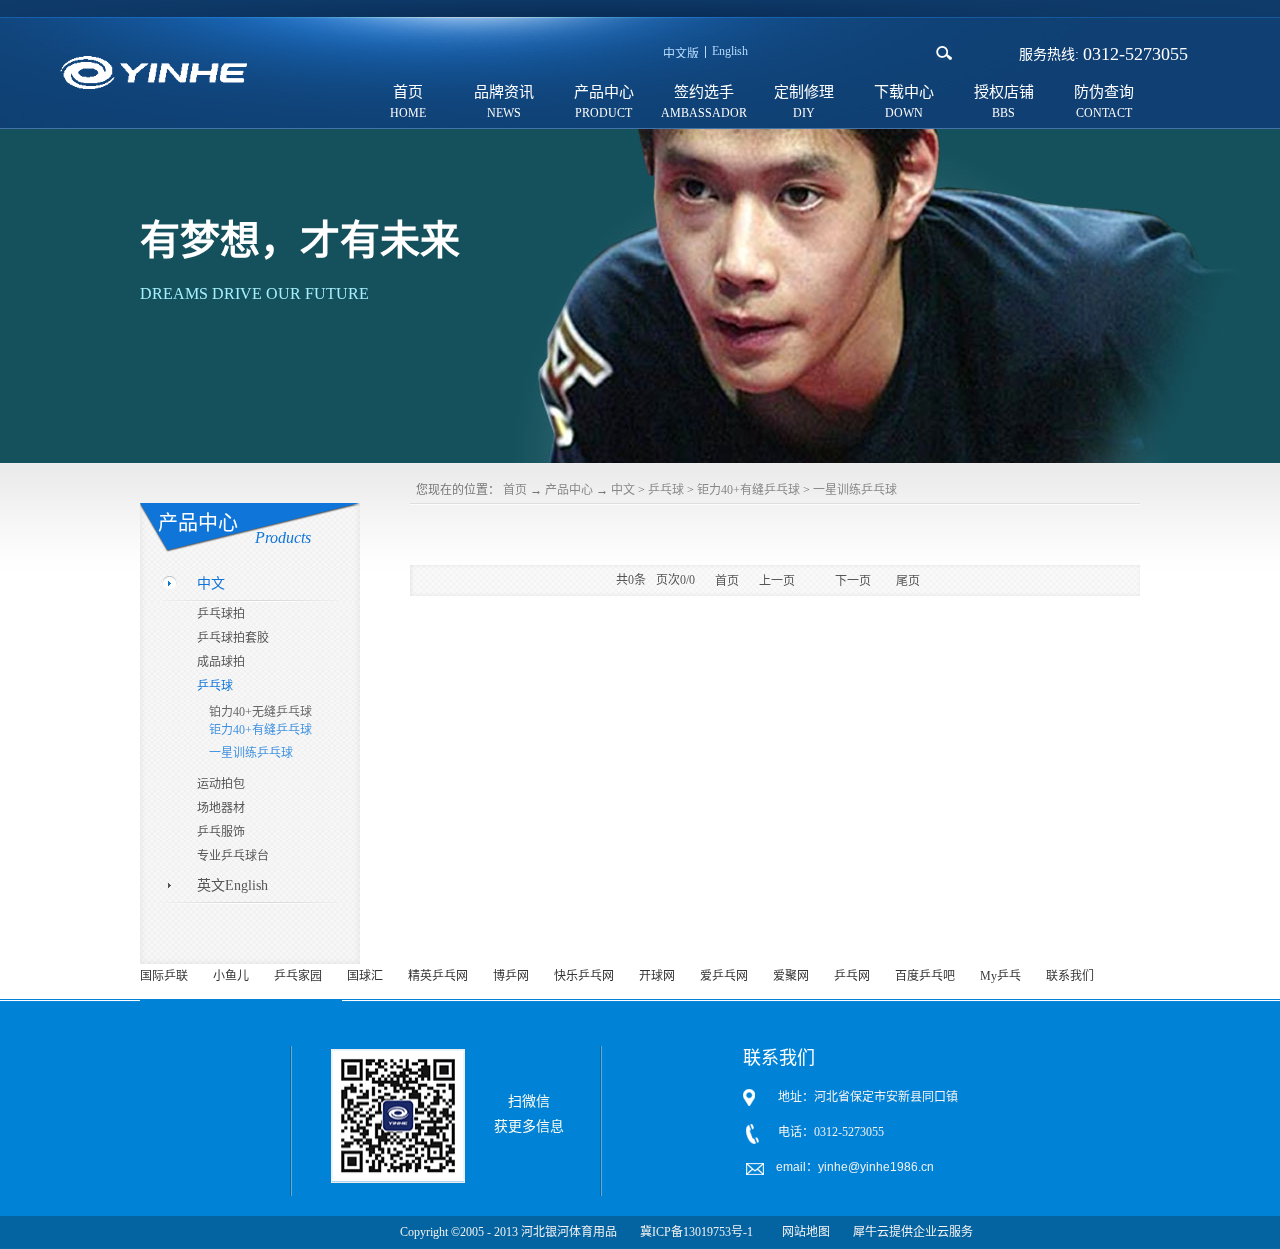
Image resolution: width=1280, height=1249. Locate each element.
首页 (408, 92)
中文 (623, 490)
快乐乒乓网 (584, 976)
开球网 (657, 976)
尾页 (908, 581)
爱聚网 (791, 976)
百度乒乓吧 (925, 976)
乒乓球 (666, 490)
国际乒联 (164, 976)
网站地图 (803, 1232)
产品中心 (569, 490)
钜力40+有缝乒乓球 (748, 490)
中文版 (681, 54)
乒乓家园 (298, 976)
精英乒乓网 (438, 976)
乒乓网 (852, 976)
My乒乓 (1000, 976)
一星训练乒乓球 (855, 490)
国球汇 (365, 976)
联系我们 (1070, 976)
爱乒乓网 (724, 976)
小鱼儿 (231, 976)
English (730, 51)
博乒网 (511, 976)
